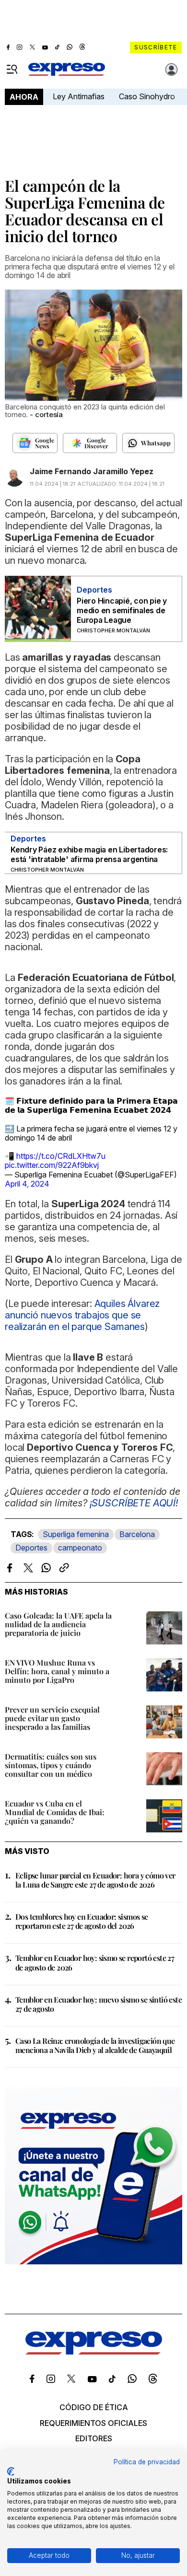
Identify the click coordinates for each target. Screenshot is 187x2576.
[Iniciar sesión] (172, 70)
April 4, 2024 (27, 1184)
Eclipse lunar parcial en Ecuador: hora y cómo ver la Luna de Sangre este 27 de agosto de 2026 (95, 1880)
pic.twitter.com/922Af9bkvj (52, 1165)
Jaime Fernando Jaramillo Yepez (92, 471)
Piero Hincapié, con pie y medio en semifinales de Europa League (122, 610)
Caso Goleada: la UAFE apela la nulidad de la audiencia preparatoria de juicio (58, 1624)
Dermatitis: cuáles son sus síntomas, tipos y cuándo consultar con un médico (51, 1765)
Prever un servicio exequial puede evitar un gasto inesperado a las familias (52, 1718)
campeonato (80, 1548)
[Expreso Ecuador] (94, 2352)
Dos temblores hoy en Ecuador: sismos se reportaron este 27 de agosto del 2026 (82, 1921)
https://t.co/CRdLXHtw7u (61, 1156)
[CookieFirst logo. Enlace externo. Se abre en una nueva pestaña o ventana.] (11, 2471)
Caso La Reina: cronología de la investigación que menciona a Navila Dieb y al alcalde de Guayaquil (95, 2045)
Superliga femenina (76, 1534)
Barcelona (137, 1534)
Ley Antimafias (79, 96)
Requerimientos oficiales (93, 2423)
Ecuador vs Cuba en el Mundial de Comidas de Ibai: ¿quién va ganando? (55, 1812)
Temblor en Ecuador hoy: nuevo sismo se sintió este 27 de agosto (99, 2004)
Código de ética (94, 2407)
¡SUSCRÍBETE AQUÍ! (134, 1503)
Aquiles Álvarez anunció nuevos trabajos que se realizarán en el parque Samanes (82, 1315)
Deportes (31, 1548)
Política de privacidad (147, 2462)
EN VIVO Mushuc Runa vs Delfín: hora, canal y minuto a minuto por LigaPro (57, 1671)
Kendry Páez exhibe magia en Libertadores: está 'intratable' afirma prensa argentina (89, 854)
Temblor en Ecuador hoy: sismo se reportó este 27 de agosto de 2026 (95, 1962)
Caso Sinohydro (147, 96)
